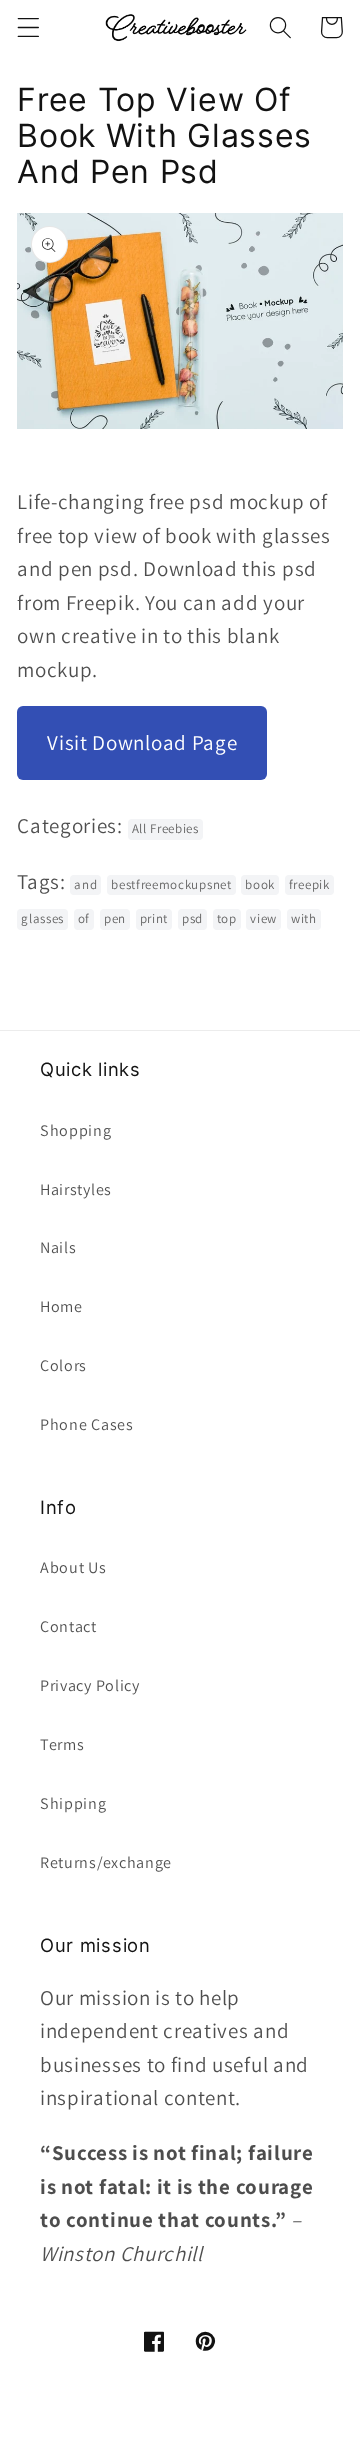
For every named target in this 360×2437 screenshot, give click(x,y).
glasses (42, 918)
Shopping (76, 1130)
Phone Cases (87, 1424)
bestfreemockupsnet (171, 884)
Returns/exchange (106, 1862)
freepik (309, 884)
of (84, 918)
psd (192, 918)
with (304, 918)
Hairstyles (76, 1189)
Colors (63, 1365)
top (227, 918)
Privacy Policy (90, 1685)
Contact (68, 1626)
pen (115, 918)
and (85, 884)
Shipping (73, 1803)
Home (61, 1306)
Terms (62, 1744)
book (260, 884)
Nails (58, 1247)
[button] (28, 27)
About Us (73, 1567)
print (154, 918)
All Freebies (165, 828)
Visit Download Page (142, 742)
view (263, 918)
